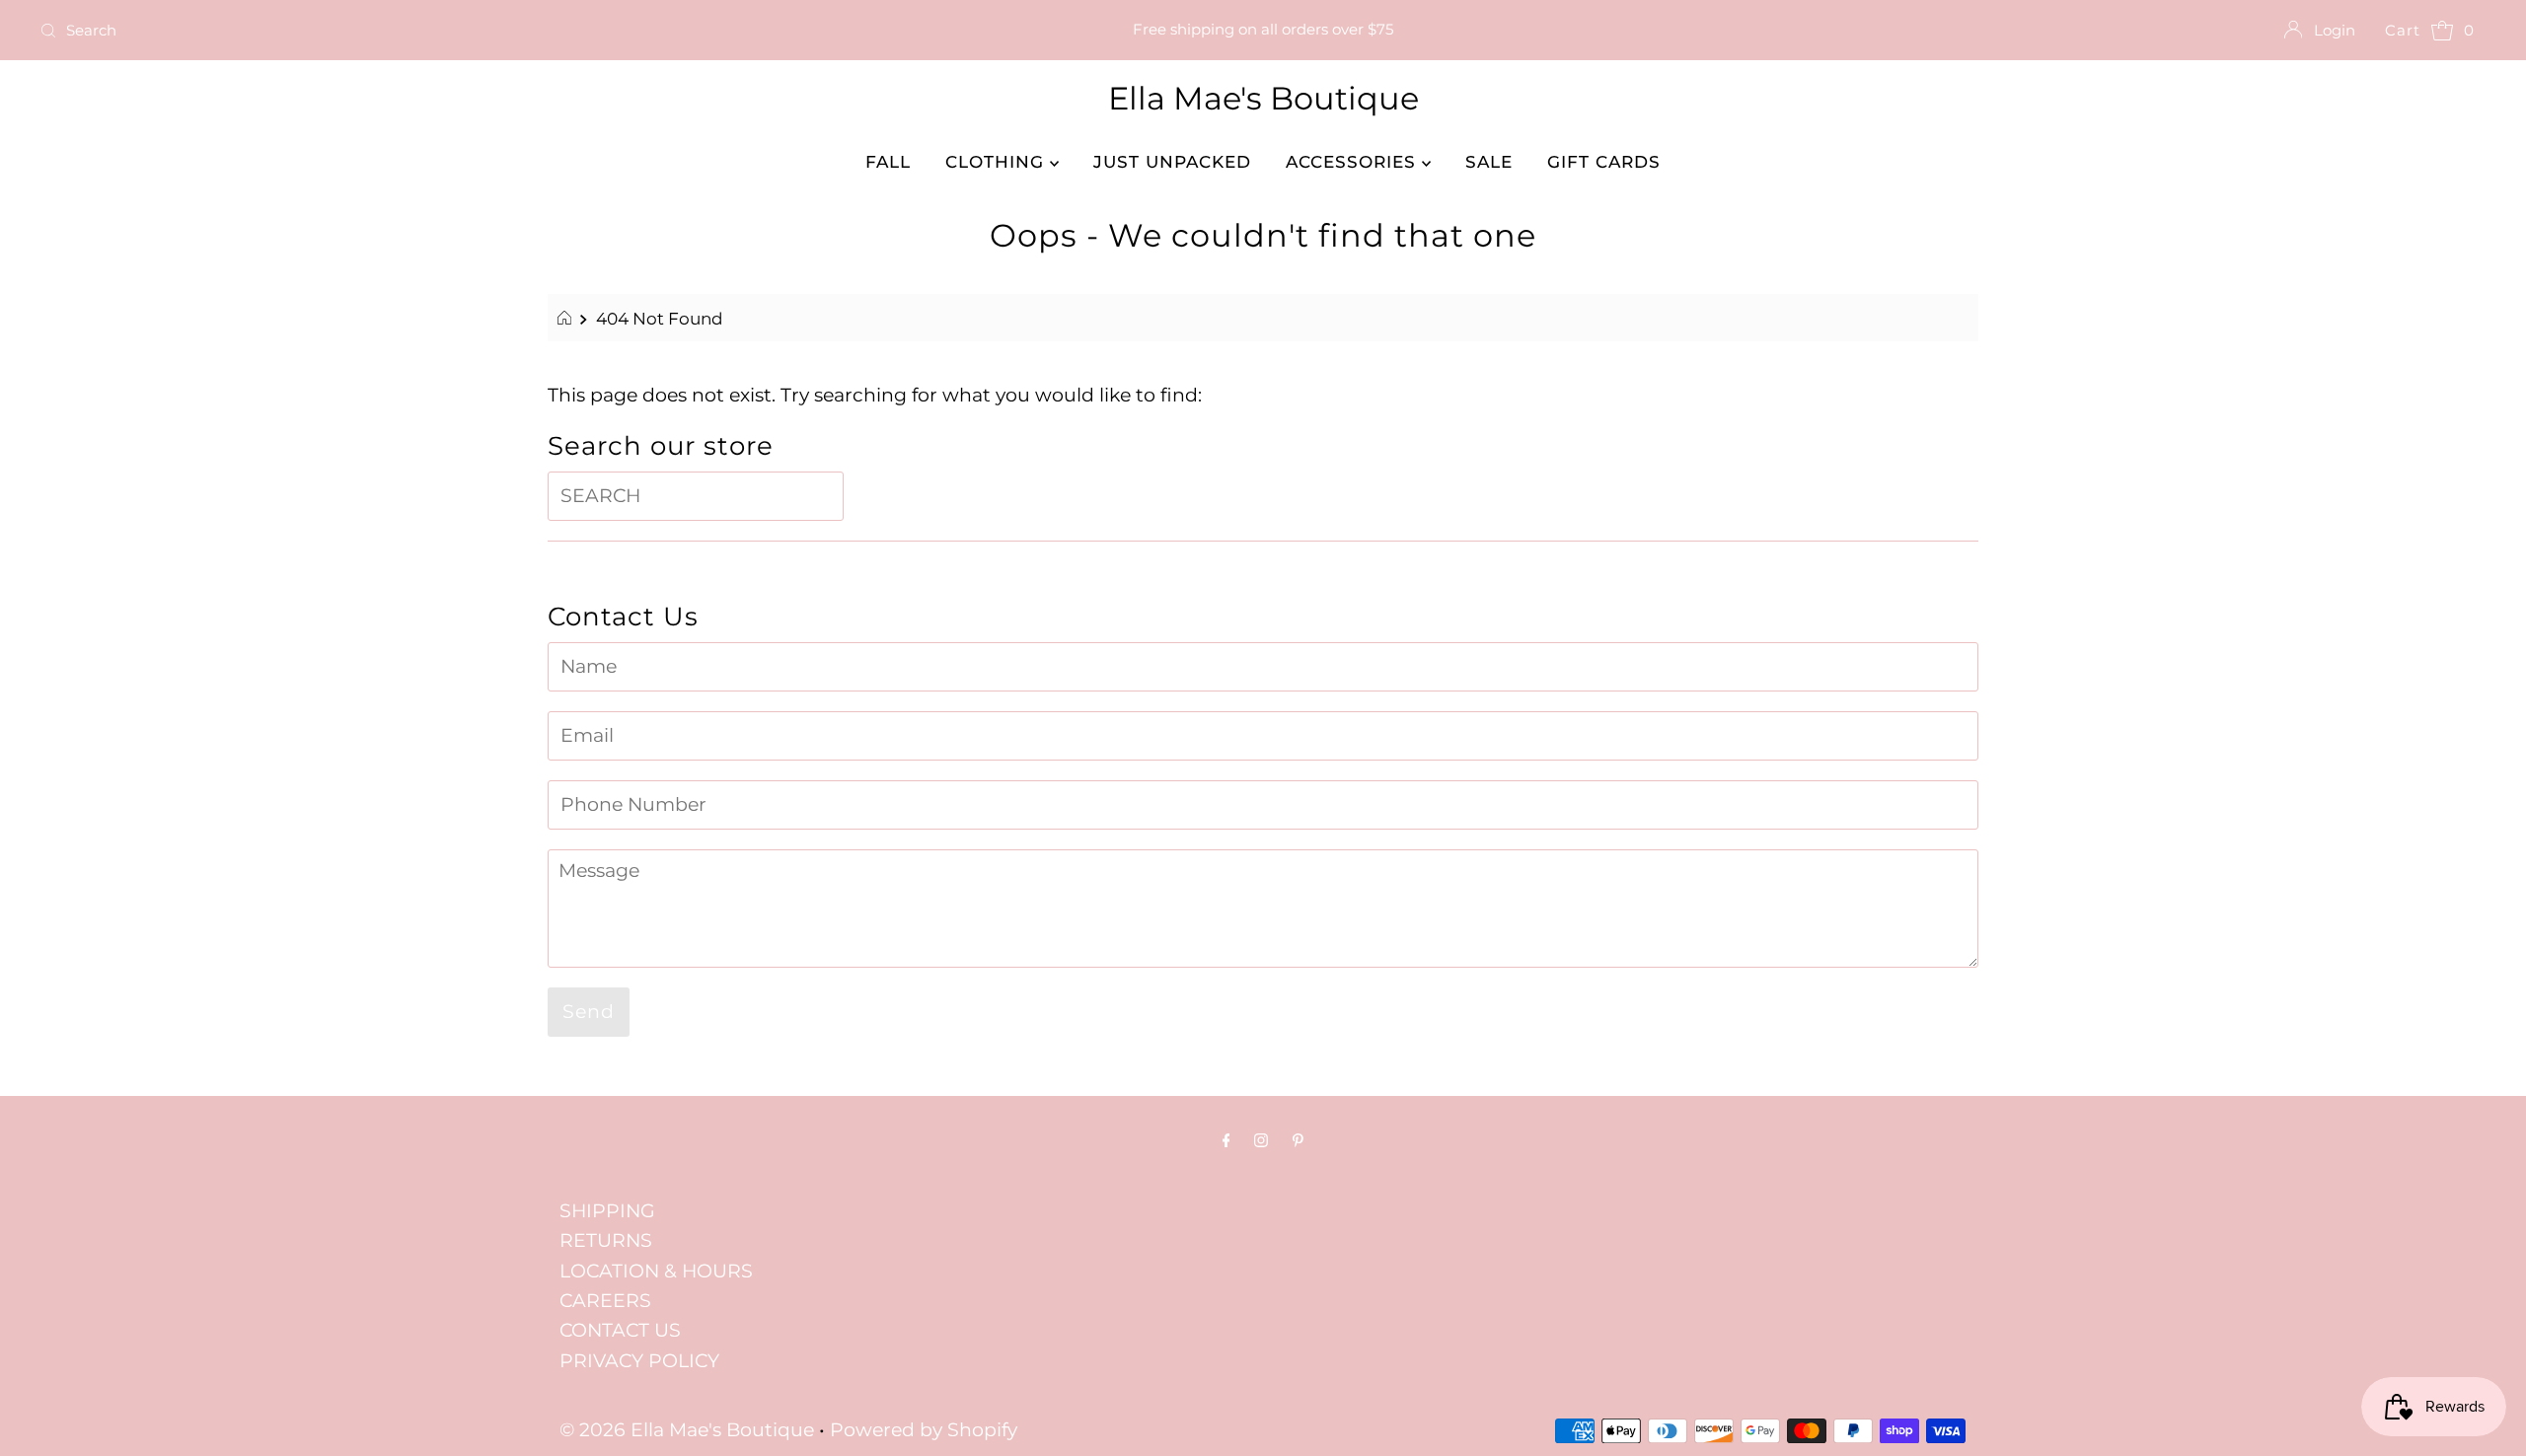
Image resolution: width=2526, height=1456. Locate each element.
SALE (1489, 162)
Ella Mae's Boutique (1263, 98)
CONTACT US (620, 1330)
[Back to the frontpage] (567, 319)
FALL (888, 162)
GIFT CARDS (1604, 162)
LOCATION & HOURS (656, 1271)
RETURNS (606, 1240)
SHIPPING (607, 1211)
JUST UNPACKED (1172, 162)
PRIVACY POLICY (639, 1361)
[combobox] (437, 31)
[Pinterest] (1298, 1140)
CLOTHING (998, 162)
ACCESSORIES (1354, 162)
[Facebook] (1226, 1140)
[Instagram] (1261, 1140)
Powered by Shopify (924, 1430)
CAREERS (605, 1301)
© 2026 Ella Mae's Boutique (687, 1430)
